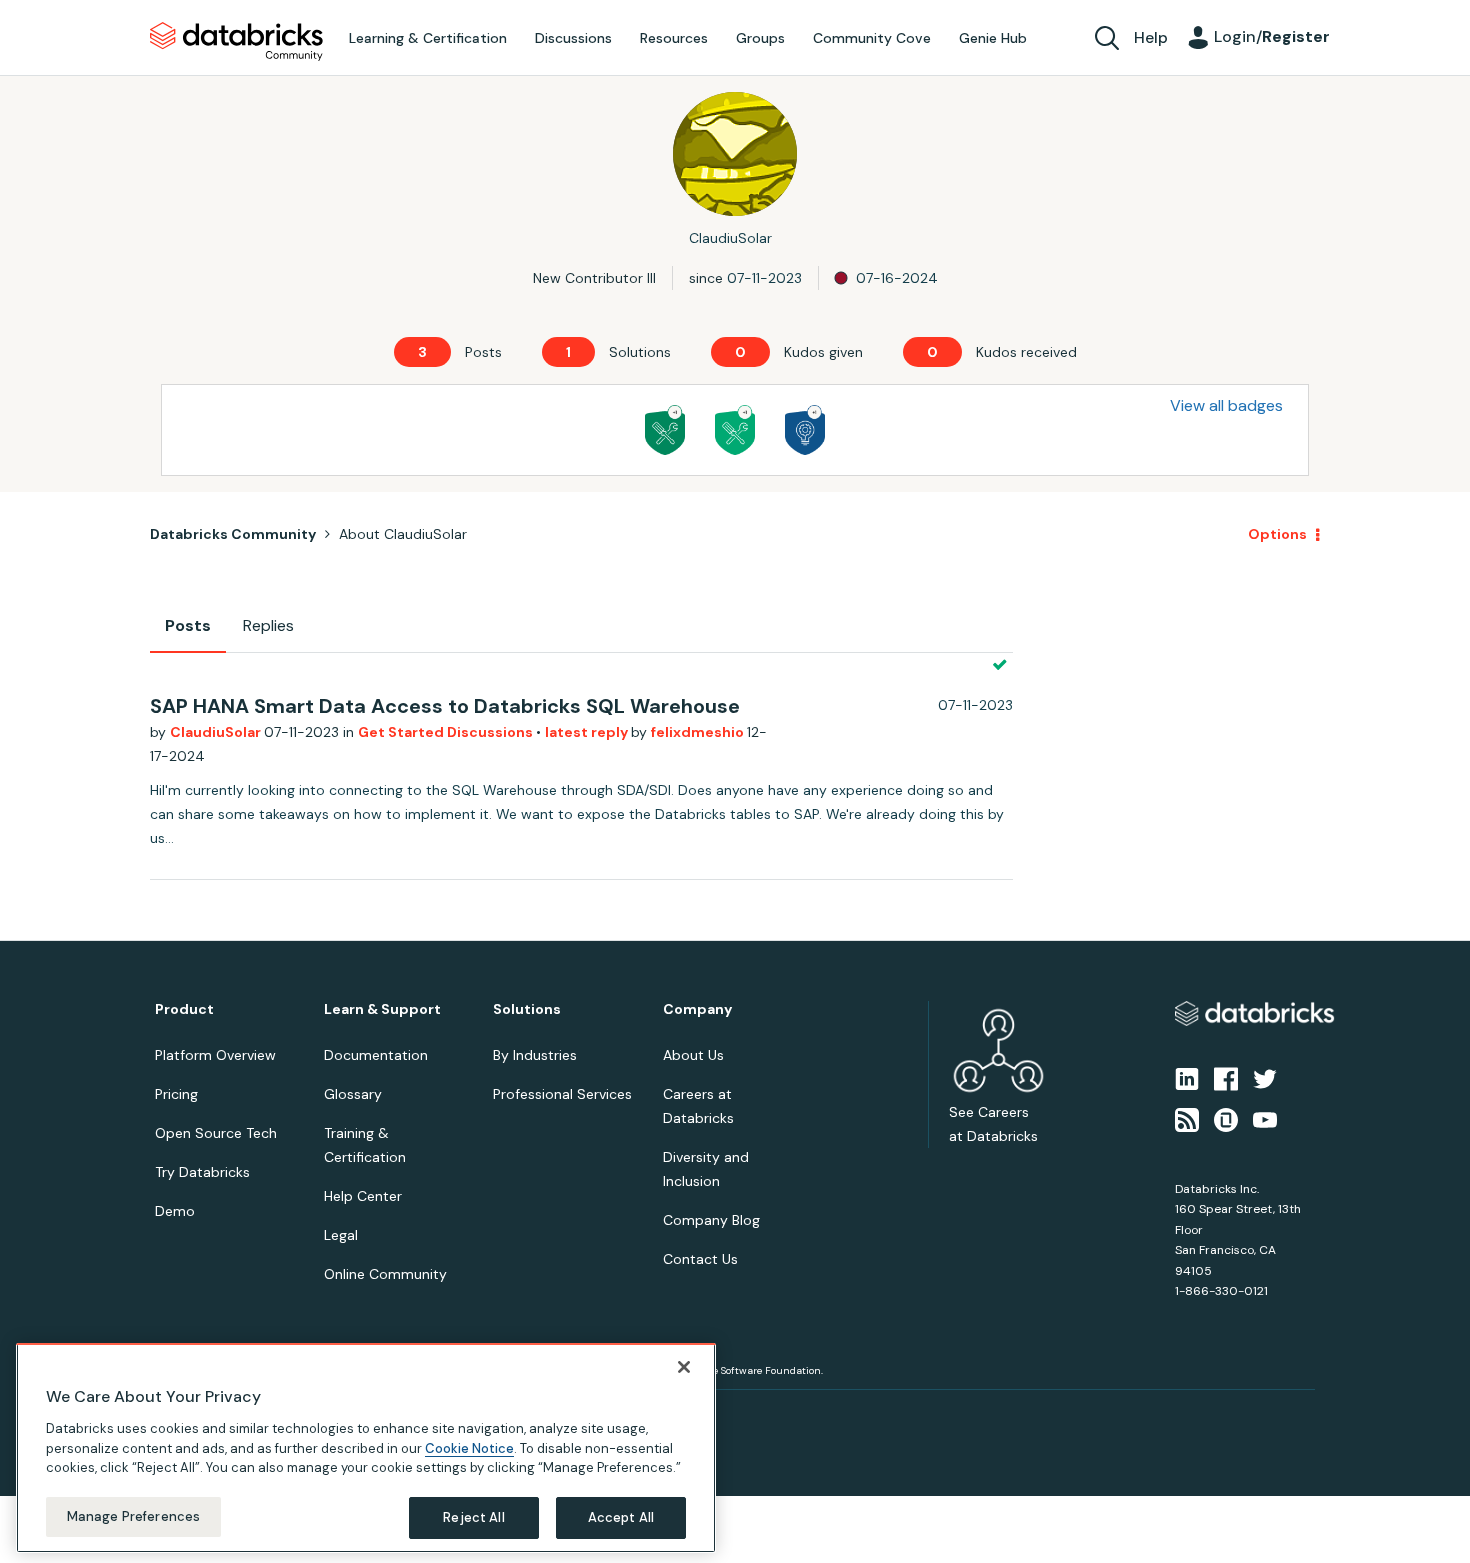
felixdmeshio (699, 732)
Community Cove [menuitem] (872, 38)
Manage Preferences (133, 1516)
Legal (341, 1235)
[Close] (684, 1367)
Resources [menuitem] (674, 38)
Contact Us (700, 1259)
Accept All (621, 1517)
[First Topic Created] (805, 430)
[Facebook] (1226, 1078)
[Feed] (1187, 1118)
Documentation (376, 1055)
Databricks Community (236, 42)
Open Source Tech (216, 1133)
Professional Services (562, 1094)
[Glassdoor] (1226, 1118)
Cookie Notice (469, 1447)
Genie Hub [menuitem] (993, 38)
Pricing (176, 1094)
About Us (693, 1055)
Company (697, 1009)
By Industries (535, 1055)
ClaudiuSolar (217, 732)
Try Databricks (202, 1172)
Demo (175, 1211)
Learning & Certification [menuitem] (428, 38)
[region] (366, 1448)
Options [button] (1277, 534)
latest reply (588, 732)
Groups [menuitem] (760, 38)
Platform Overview (215, 1055)
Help (1151, 37)
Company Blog (711, 1220)
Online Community (385, 1274)
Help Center (363, 1196)
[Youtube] (1265, 1118)
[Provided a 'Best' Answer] (665, 430)
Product (184, 1009)
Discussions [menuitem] (573, 38)
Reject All (473, 1517)
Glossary (353, 1094)
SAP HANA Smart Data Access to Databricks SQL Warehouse (445, 706)
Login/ (1272, 36)
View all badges (1226, 405)
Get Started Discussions (447, 732)
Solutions (527, 1009)
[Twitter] (1265, 1078)
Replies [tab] (268, 625)
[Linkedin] (1187, 1078)
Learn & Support (382, 1009)
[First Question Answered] (735, 430)
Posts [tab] (188, 625)
